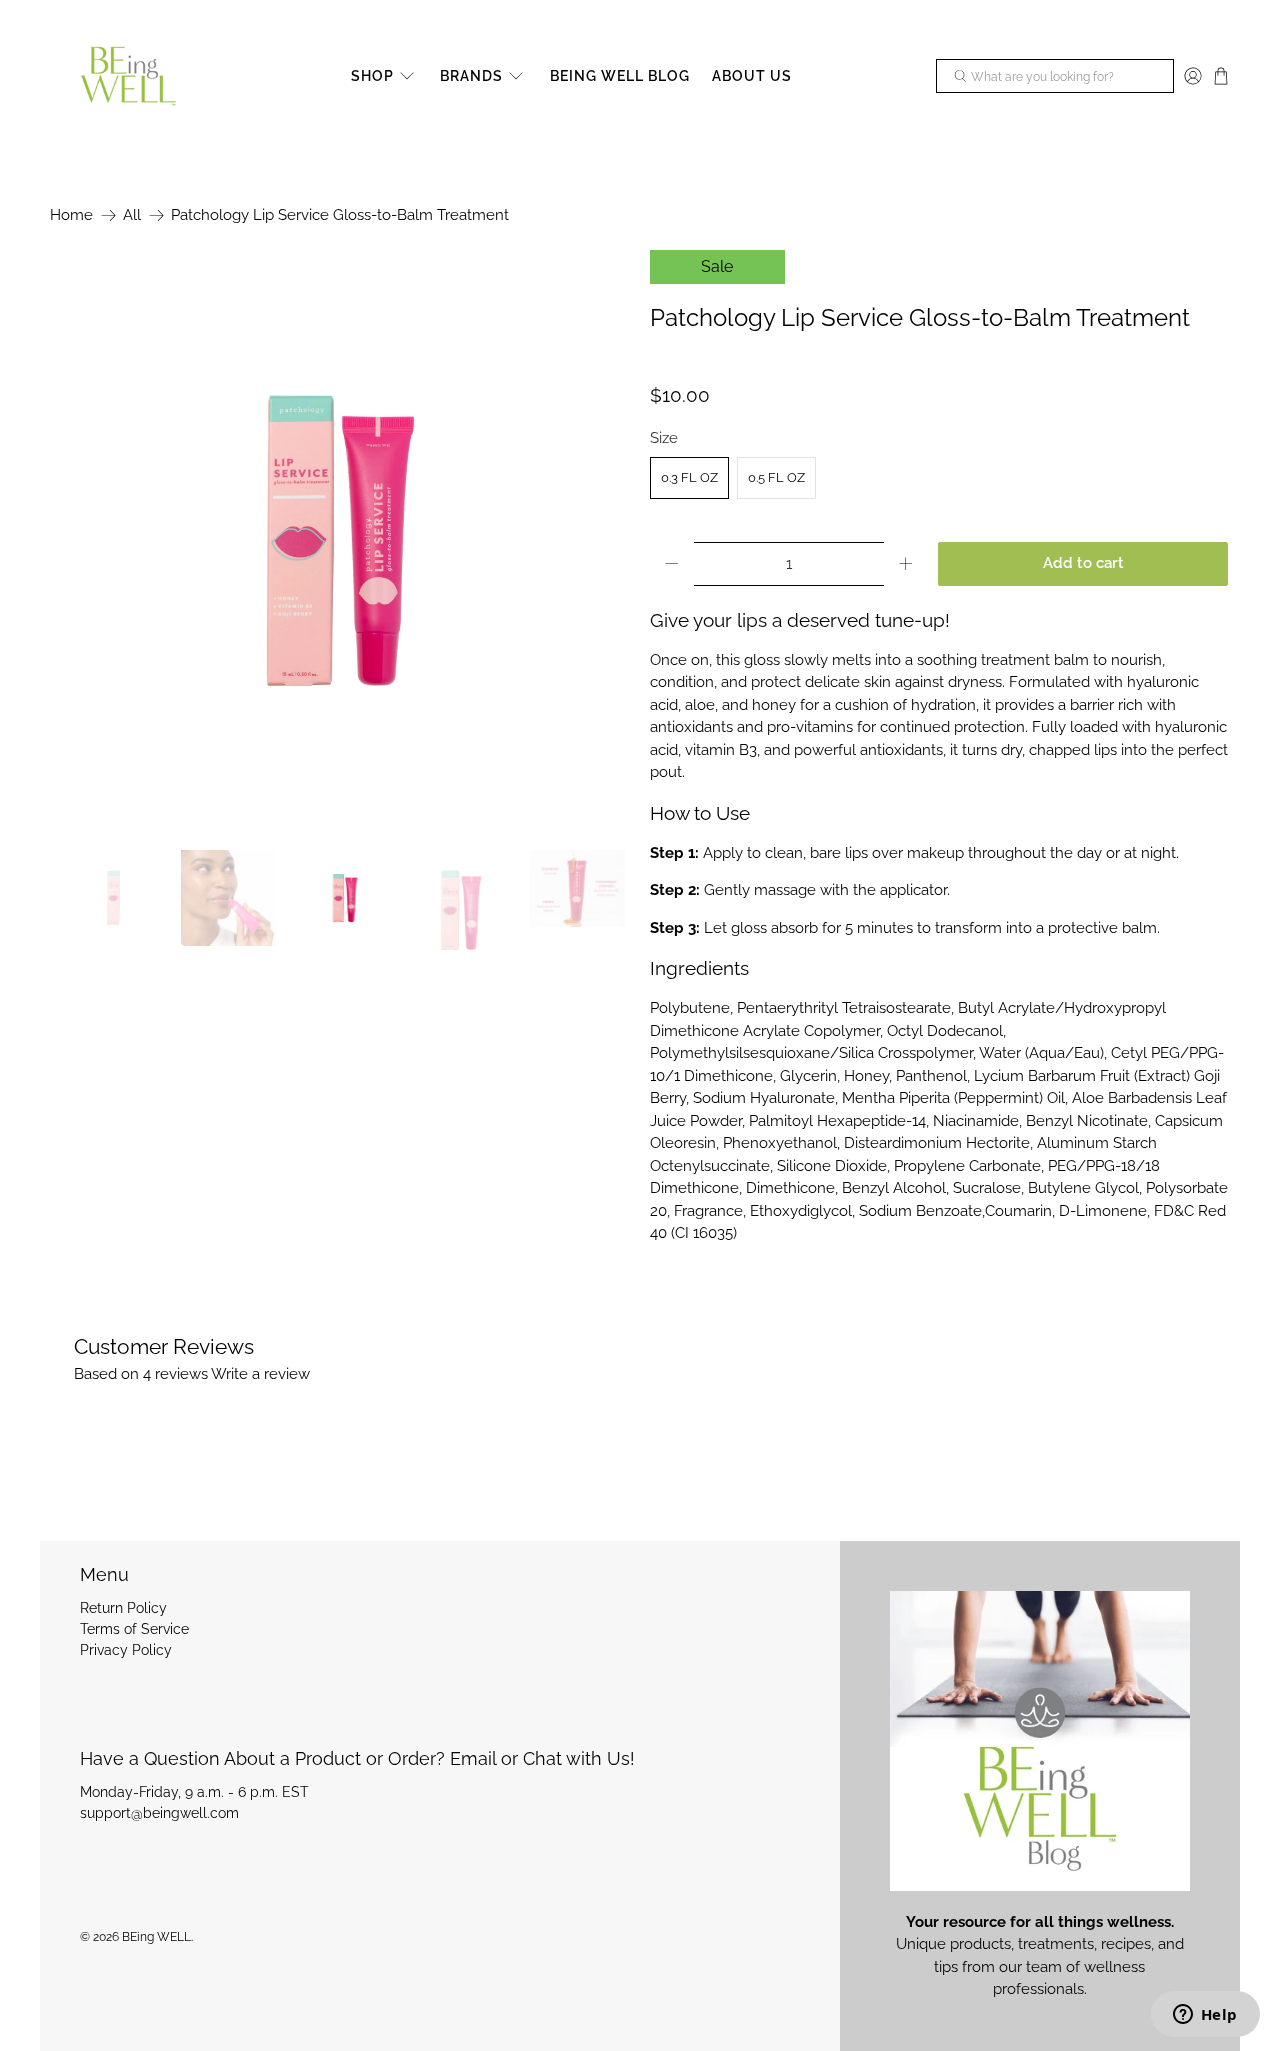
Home (71, 215)
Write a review (260, 1374)
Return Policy (123, 1608)
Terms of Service (134, 1629)
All (132, 215)
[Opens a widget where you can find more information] (1205, 2016)
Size (664, 438)
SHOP (372, 76)
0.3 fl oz (689, 477)
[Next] (598, 540)
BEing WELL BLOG (620, 76)
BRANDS (471, 76)
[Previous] (82, 540)
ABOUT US (752, 76)
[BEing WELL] (128, 77)
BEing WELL (156, 1937)
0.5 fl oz (776, 477)
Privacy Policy (126, 1650)
